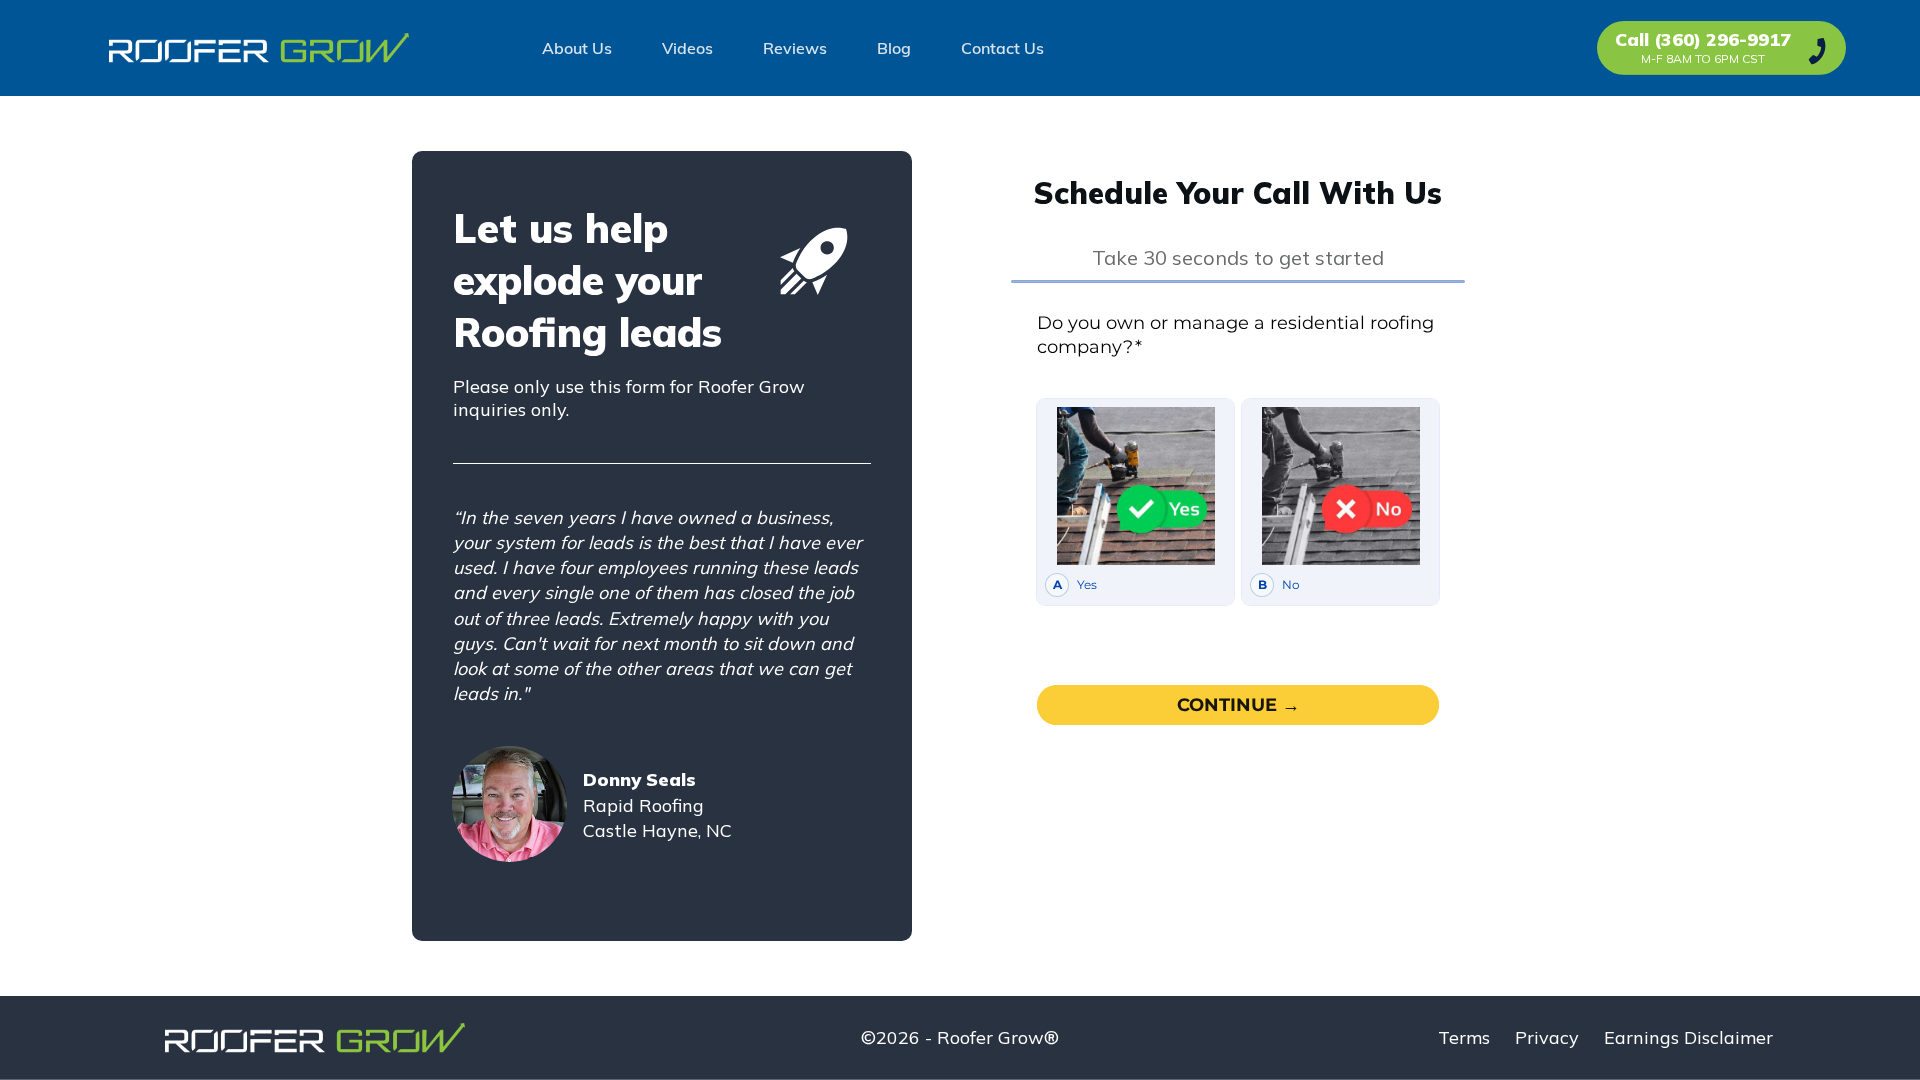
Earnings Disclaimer (1688, 1037)
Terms (1464, 1037)
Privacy (1547, 1037)
